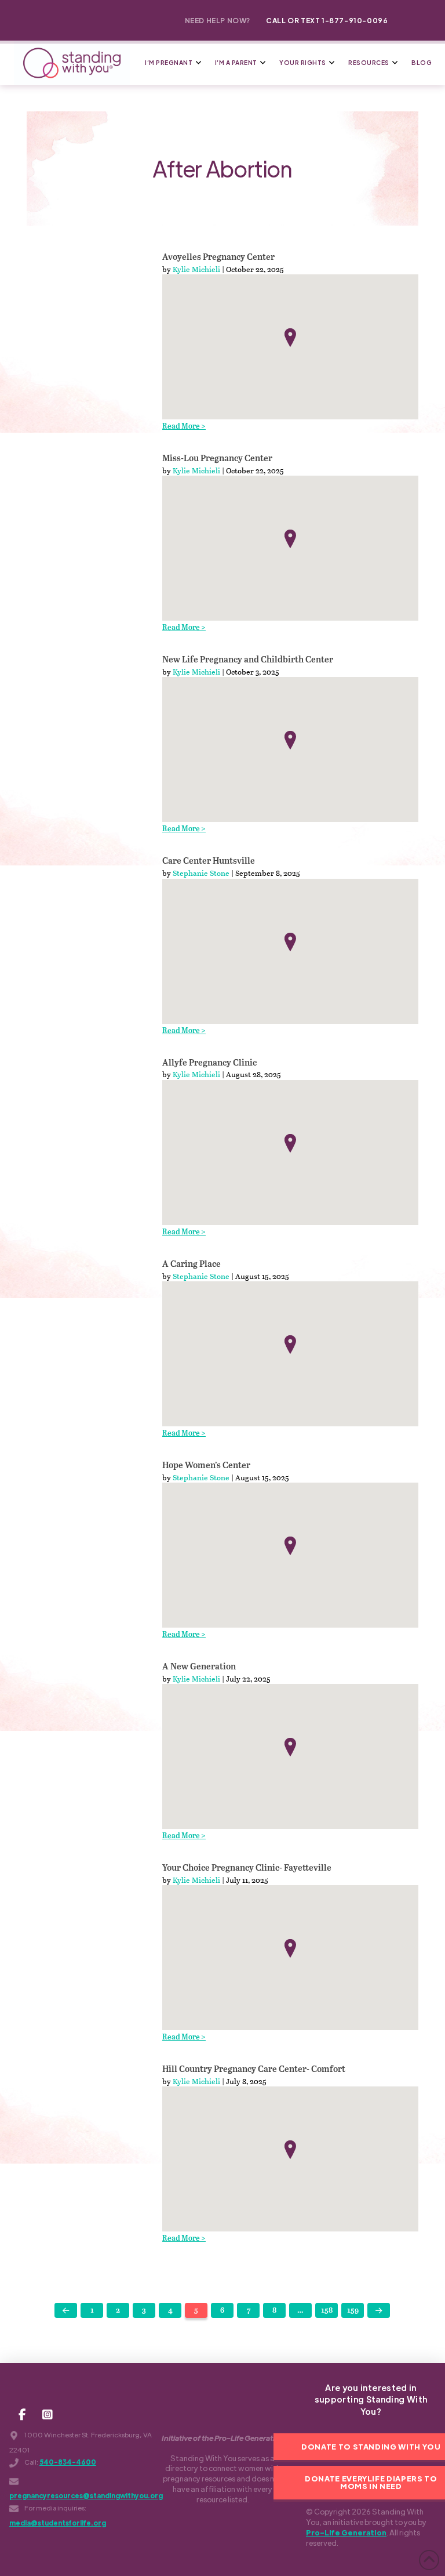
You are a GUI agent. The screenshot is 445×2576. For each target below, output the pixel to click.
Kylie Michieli (196, 269)
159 (353, 2311)
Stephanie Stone (201, 873)
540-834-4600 (68, 2462)
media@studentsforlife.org (58, 2523)
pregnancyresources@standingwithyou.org (86, 2496)
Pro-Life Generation (346, 2532)
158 (327, 2311)
